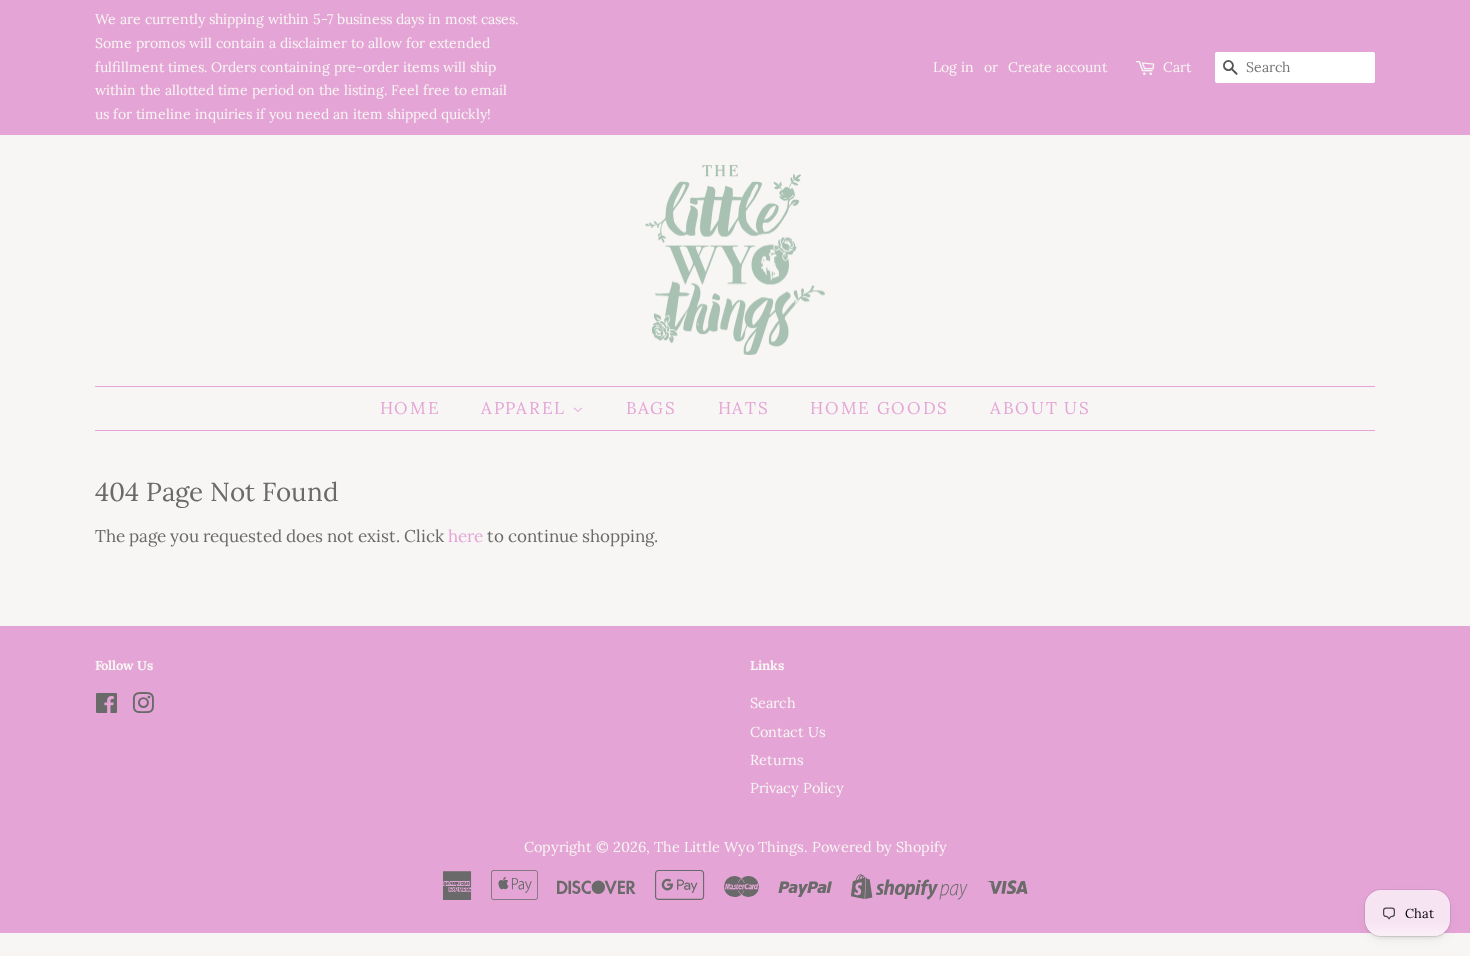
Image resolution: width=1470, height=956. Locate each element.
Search (773, 702)
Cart (1177, 67)
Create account (1057, 67)
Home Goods (879, 408)
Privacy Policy (797, 787)
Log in (953, 67)
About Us (1040, 408)
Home (410, 408)
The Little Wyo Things (729, 846)
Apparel (526, 408)
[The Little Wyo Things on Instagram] (143, 706)
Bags (651, 408)
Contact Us (788, 731)
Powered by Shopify (879, 846)
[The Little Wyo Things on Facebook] (106, 706)
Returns (777, 759)
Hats (744, 408)
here (465, 536)
